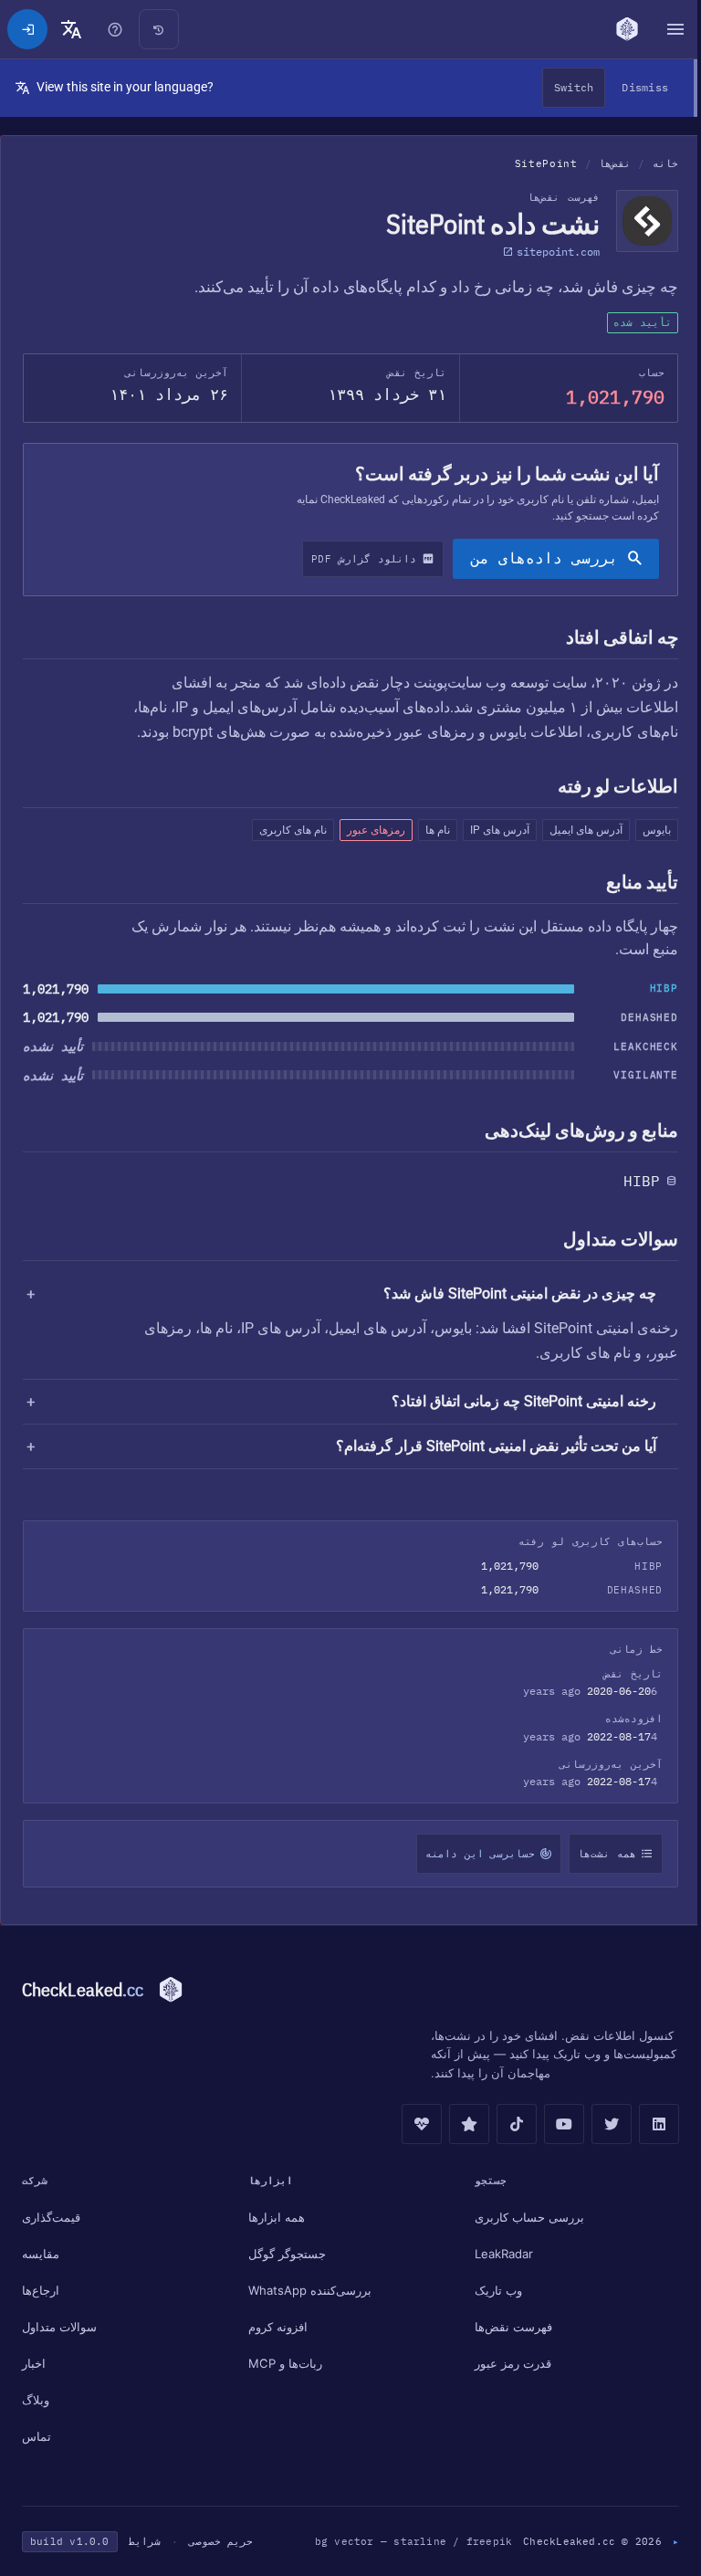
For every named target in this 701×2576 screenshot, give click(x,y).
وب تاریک (492, 2290)
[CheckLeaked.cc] (620, 29)
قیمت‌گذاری (51, 2217)
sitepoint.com (558, 252)
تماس (37, 2436)
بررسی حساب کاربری (523, 2217)
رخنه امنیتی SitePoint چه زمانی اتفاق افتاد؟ (515, 1401)
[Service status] (413, 2124)
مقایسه (41, 2254)
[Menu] (666, 29)
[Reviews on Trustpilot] (460, 2124)
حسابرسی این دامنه (471, 1854)
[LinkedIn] (650, 2124)
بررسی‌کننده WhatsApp (307, 2290)
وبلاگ (36, 2400)
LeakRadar (497, 2254)
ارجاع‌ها (41, 2290)
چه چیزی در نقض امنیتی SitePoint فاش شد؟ (520, 1293)
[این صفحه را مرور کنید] (115, 29)
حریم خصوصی (221, 2541)
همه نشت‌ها (598, 1854)
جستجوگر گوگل (284, 2254)
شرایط (145, 2541)
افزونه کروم (275, 2327)
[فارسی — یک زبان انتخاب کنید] (71, 29)
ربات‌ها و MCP (282, 2363)
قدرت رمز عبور (507, 2363)
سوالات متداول (59, 2327)
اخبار (34, 2363)
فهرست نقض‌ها (507, 2327)
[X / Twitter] (602, 2124)
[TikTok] (507, 2124)
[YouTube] (555, 2124)
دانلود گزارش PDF (364, 559)
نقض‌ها (615, 163)
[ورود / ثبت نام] (27, 29)
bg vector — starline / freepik (405, 2541)
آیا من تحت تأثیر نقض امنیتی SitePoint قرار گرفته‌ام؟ (487, 1446)
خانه (665, 163)
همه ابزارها (274, 2217)
